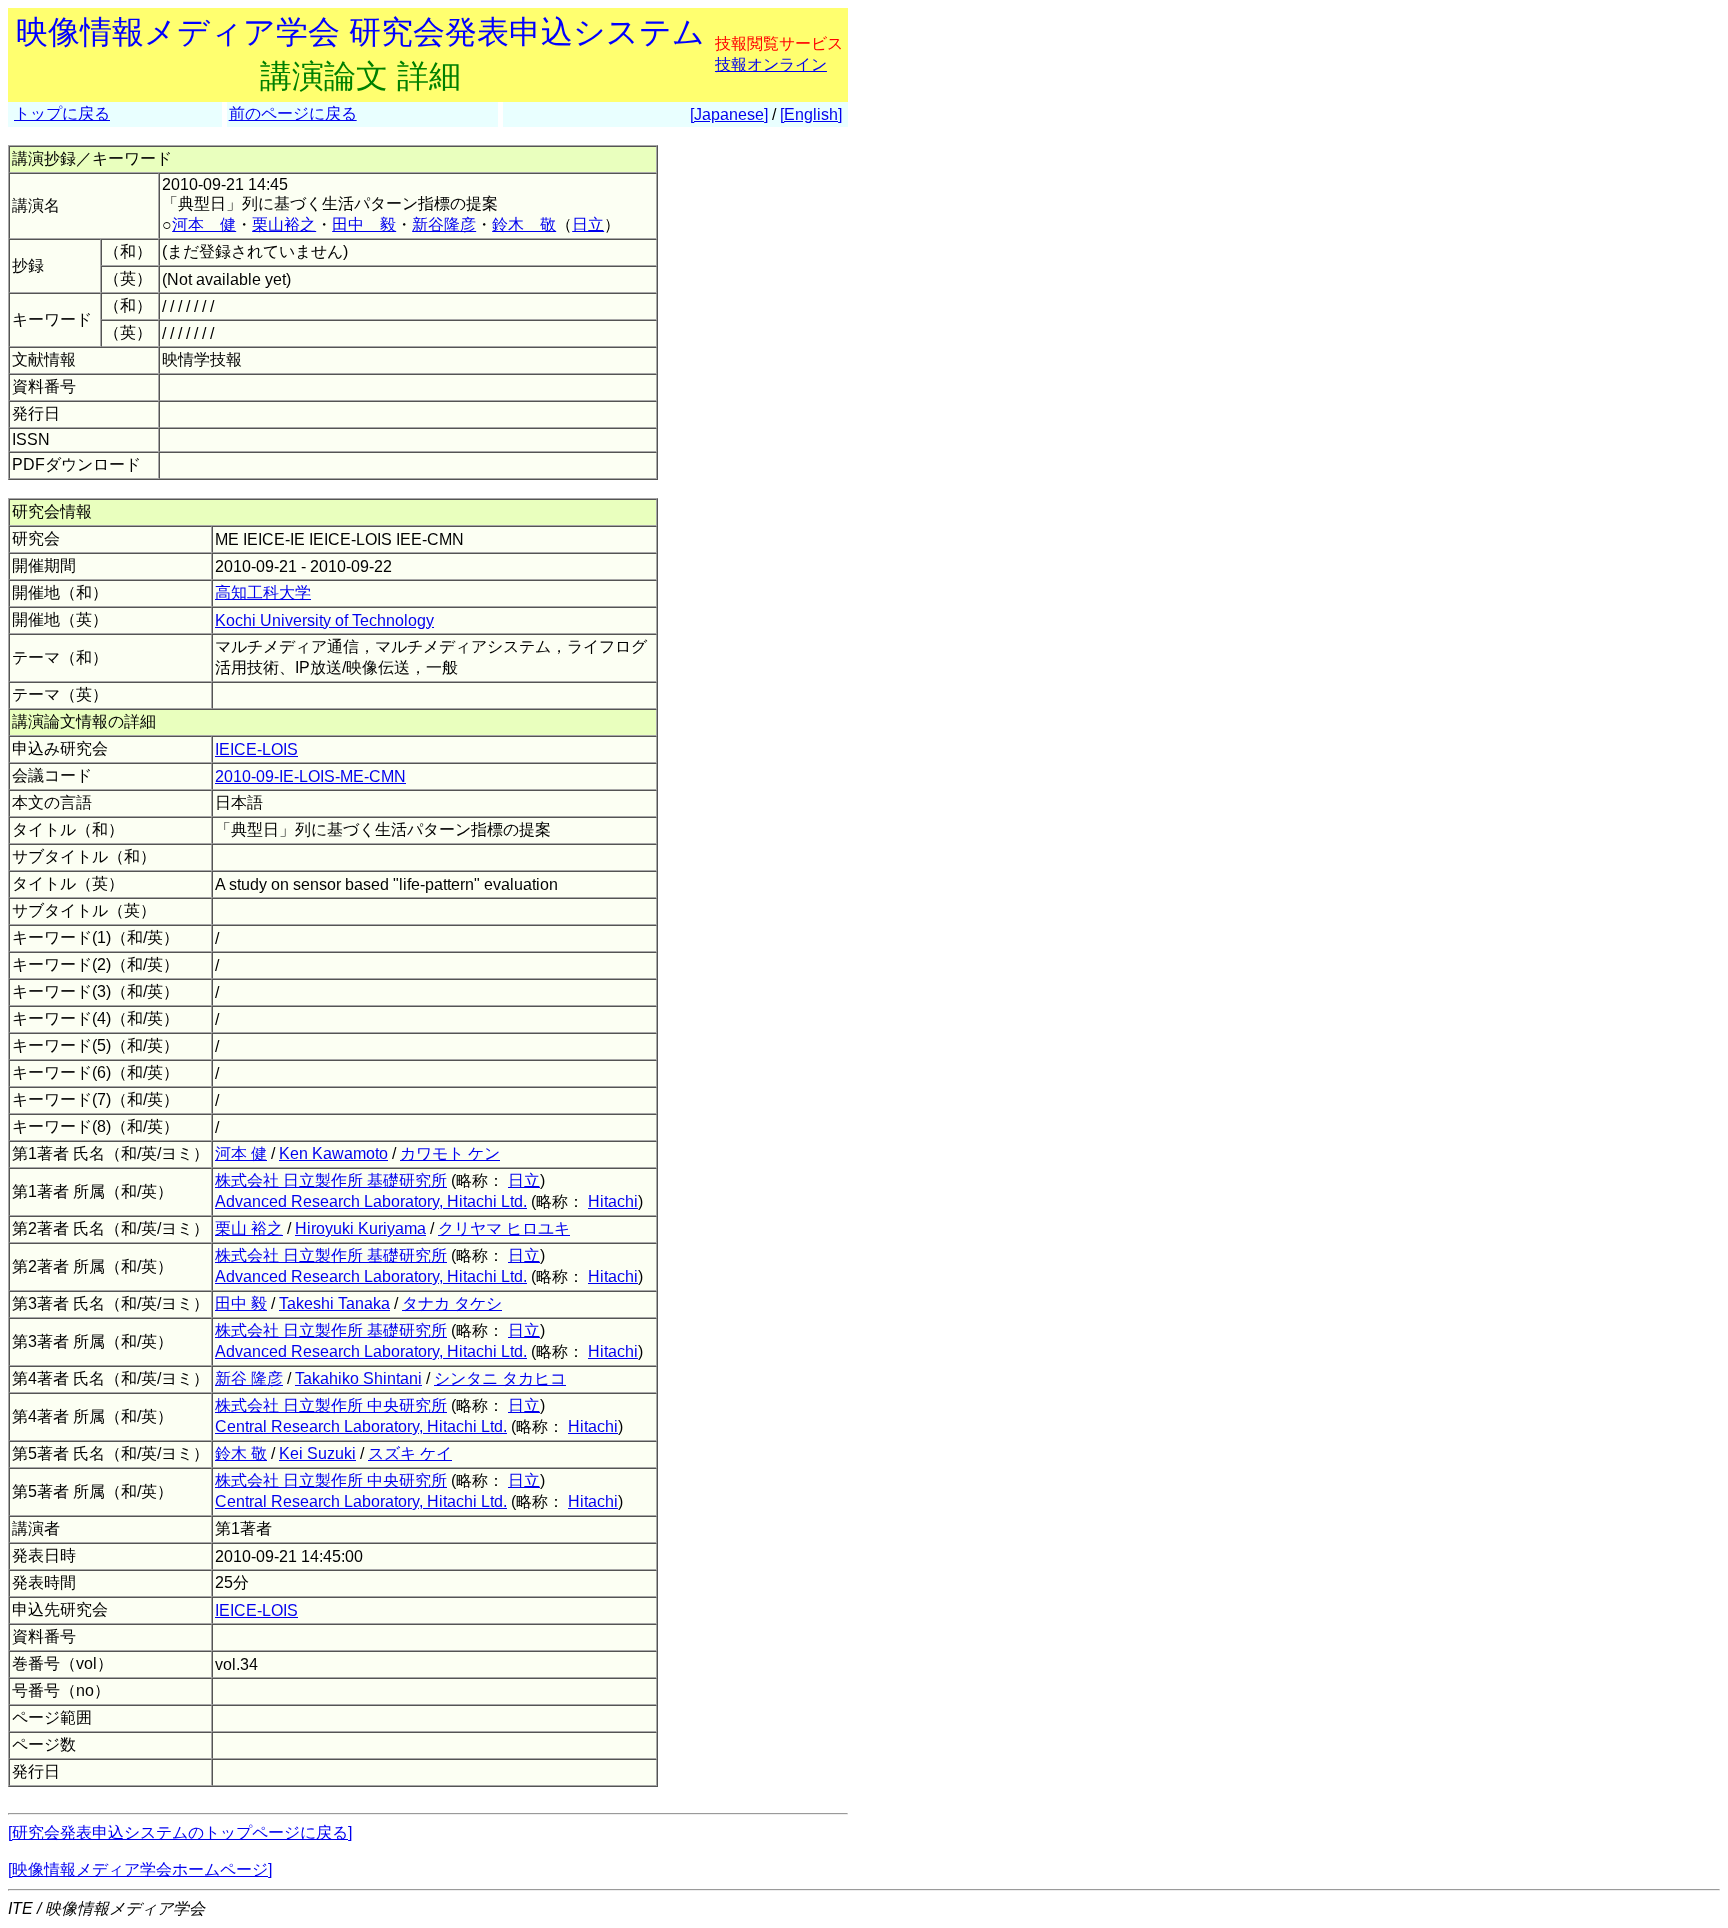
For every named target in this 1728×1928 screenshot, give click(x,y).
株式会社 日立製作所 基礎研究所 (331, 1180)
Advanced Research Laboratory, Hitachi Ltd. (371, 1201)
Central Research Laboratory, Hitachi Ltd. (361, 1426)
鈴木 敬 (524, 224)
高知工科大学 (263, 592)
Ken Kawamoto (333, 1153)
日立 (588, 224)
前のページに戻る (293, 113)
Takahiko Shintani (358, 1378)
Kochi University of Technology (324, 620)
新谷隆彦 (444, 224)
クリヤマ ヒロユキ (504, 1228)
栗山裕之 (284, 224)
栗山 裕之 (249, 1228)
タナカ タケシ (452, 1303)
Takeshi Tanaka (334, 1303)
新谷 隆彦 (249, 1378)
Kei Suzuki (317, 1453)
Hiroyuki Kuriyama (360, 1228)
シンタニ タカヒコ (500, 1378)
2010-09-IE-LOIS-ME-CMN (310, 776)
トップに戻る (62, 113)
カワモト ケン (450, 1153)
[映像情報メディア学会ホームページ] (140, 1869)
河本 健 (204, 224)
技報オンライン (771, 64)
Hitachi (613, 1201)
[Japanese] (729, 114)
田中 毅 (364, 224)
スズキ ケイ (410, 1453)
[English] (811, 114)
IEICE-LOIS (256, 749)
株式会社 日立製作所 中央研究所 (331, 1405)
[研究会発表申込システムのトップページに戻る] (180, 1832)
